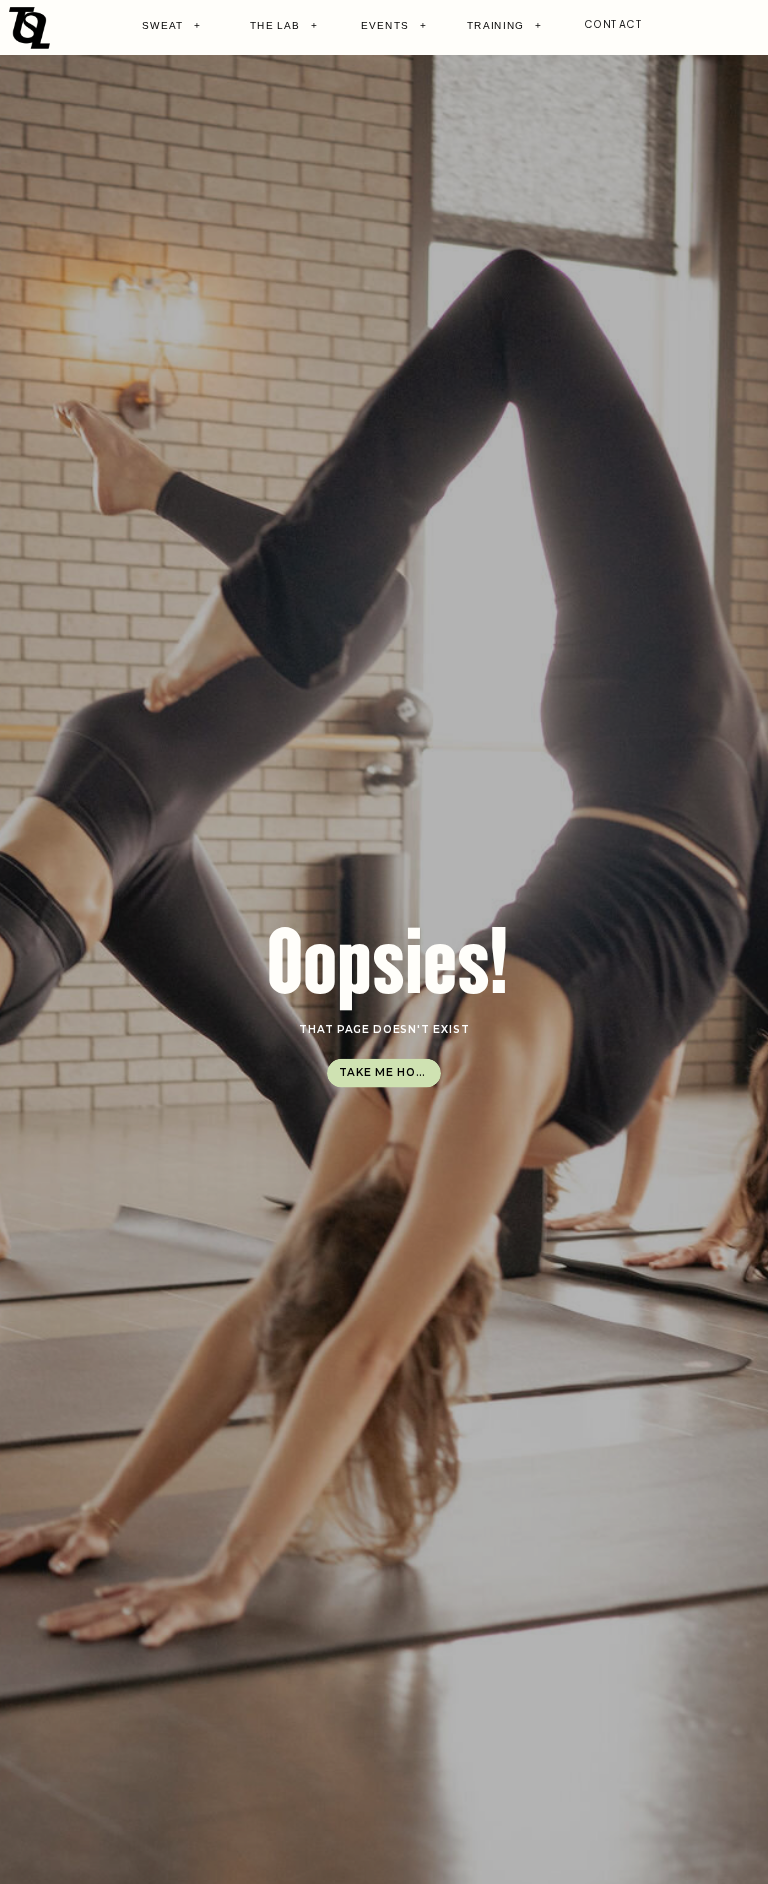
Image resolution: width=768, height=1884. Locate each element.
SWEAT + (171, 25)
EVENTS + (394, 25)
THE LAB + (284, 25)
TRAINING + (504, 25)
